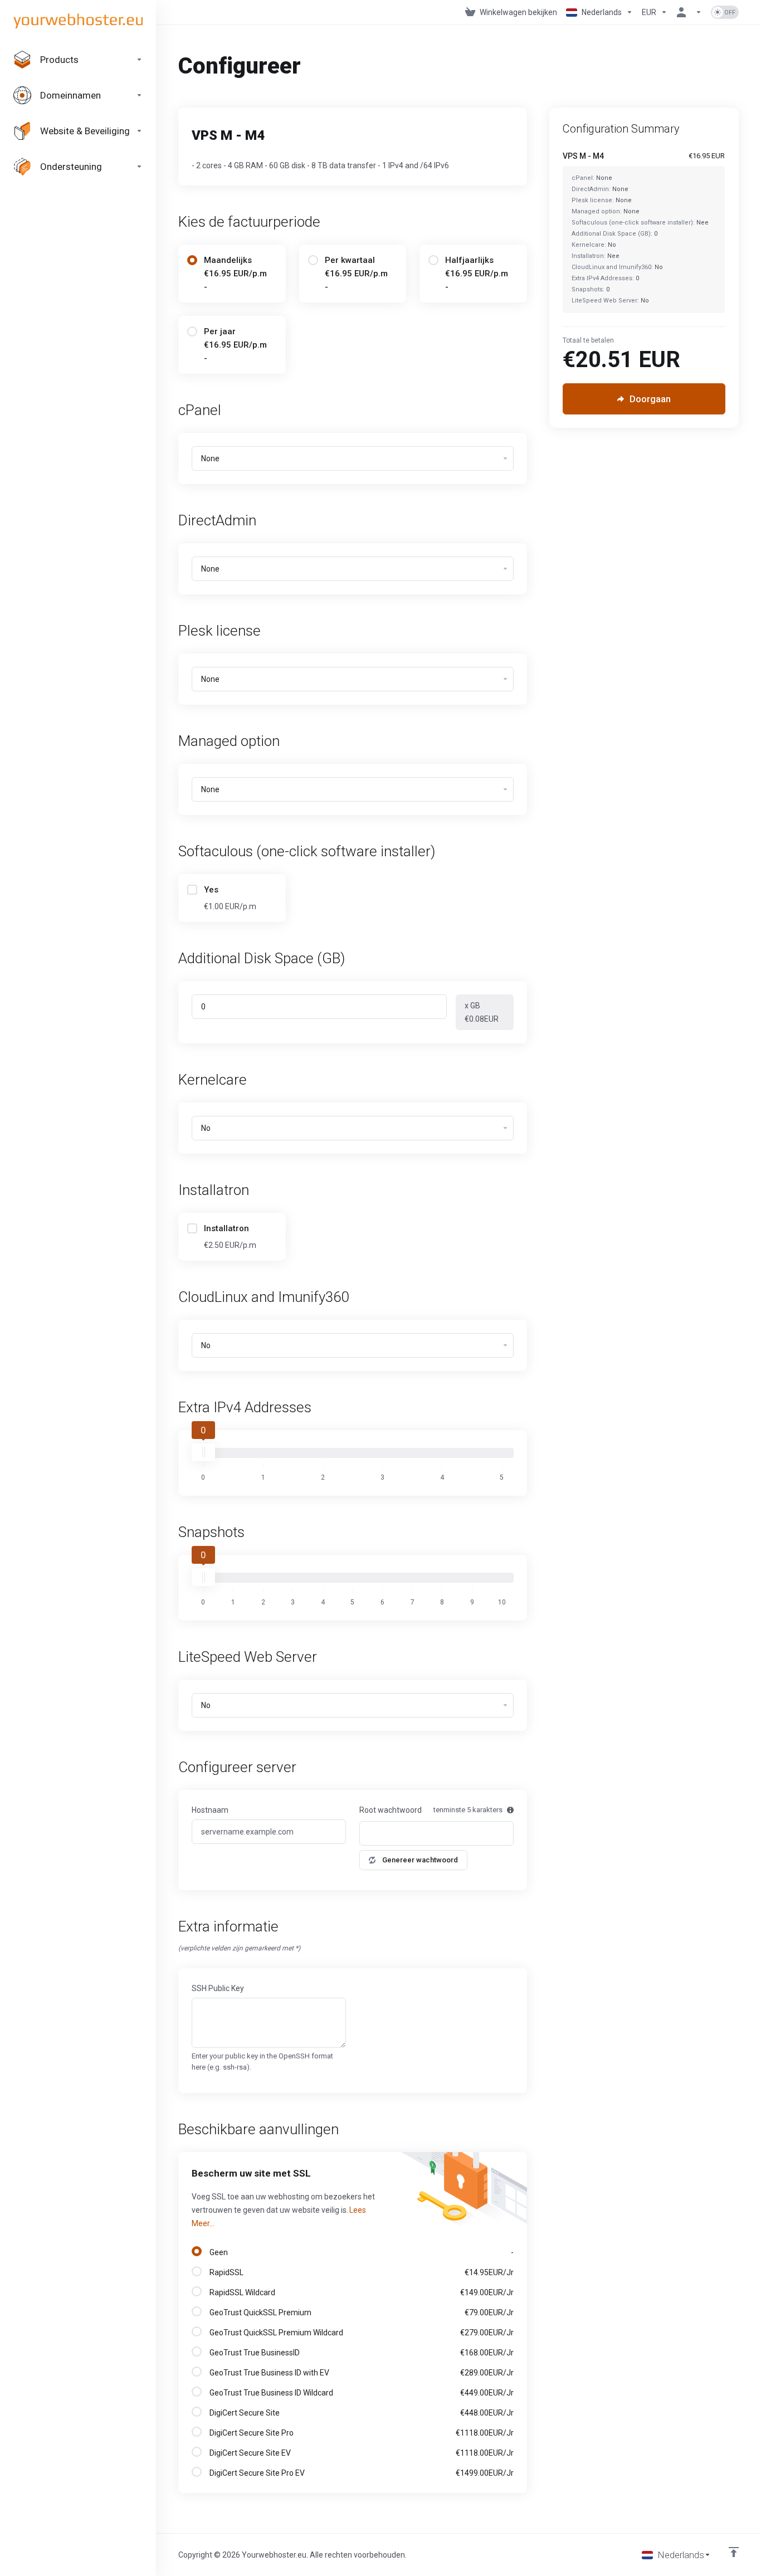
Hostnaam (210, 1810)
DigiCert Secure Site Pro (360, 2433)
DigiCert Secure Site (360, 2413)
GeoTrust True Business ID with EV (360, 2373)
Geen (360, 2252)
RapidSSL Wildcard (360, 2292)
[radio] (192, 260)
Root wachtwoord (391, 1810)
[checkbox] (192, 890)
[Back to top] (734, 2552)
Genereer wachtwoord (420, 1860)
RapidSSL (360, 2272)
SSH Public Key (218, 1988)
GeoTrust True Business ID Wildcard (360, 2393)
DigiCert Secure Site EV (360, 2453)
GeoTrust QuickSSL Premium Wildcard (360, 2333)
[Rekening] (689, 12)
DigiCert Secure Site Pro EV (360, 2473)
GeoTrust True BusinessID (360, 2353)
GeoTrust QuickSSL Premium (360, 2312)
